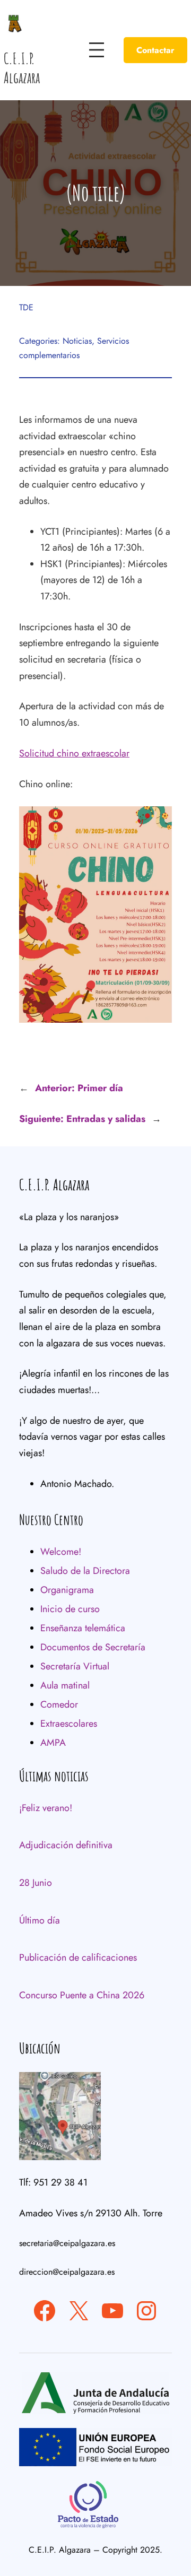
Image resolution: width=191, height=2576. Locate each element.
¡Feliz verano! (46, 1808)
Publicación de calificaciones (78, 1957)
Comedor (59, 1704)
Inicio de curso (70, 1609)
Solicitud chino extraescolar (74, 753)
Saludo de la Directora (85, 1571)
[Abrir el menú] (97, 50)
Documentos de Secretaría (93, 1647)
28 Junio (36, 1883)
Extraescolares (69, 1724)
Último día (40, 1920)
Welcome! (61, 1552)
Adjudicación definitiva (66, 1845)
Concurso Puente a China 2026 (82, 1995)
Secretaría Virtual (75, 1666)
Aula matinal (65, 1685)
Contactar (155, 50)
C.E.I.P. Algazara (22, 68)
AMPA (53, 1743)
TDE (26, 307)
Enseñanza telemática (83, 1628)
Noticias (77, 341)
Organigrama (67, 1590)
